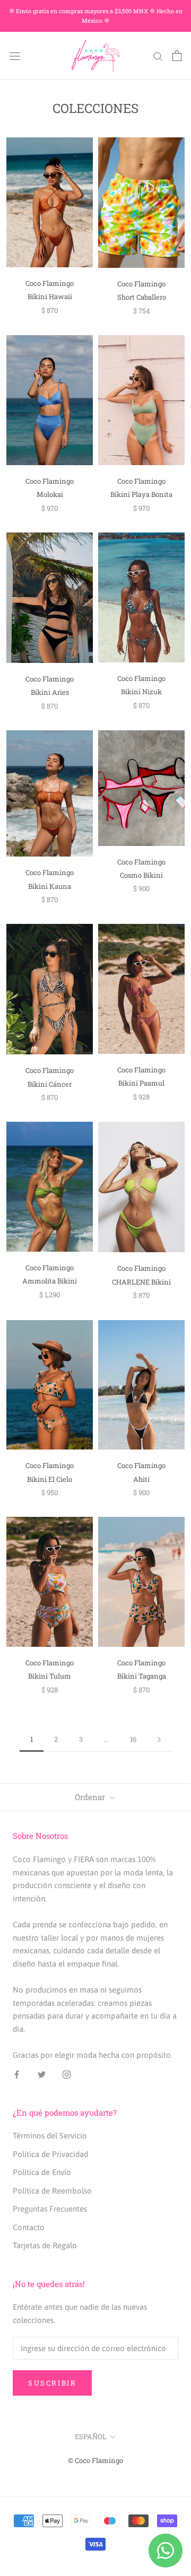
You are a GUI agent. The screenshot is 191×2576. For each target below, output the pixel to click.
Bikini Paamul (141, 1083)
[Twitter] (42, 2075)
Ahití (141, 1479)
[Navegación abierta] (15, 56)
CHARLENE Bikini (141, 1282)
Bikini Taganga (142, 1676)
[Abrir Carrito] (177, 56)
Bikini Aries (50, 692)
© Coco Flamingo (95, 2460)
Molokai (50, 494)
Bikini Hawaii (50, 296)
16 (133, 1739)
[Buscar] (158, 56)
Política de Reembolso (52, 2191)
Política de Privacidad (50, 2154)
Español (91, 2437)
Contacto (29, 2227)
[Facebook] (17, 2075)
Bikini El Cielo (50, 1479)
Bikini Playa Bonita (141, 494)
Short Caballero (142, 297)
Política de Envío (42, 2172)
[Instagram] (67, 2075)
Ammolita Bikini (50, 1281)
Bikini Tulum (50, 1676)
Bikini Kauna (50, 886)
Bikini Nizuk (141, 692)
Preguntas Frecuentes (50, 2209)
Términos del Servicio (50, 2136)
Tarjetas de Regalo (45, 2245)
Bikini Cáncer (50, 1084)
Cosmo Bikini (141, 875)
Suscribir (52, 2383)
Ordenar (91, 1797)
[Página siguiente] (159, 1740)
